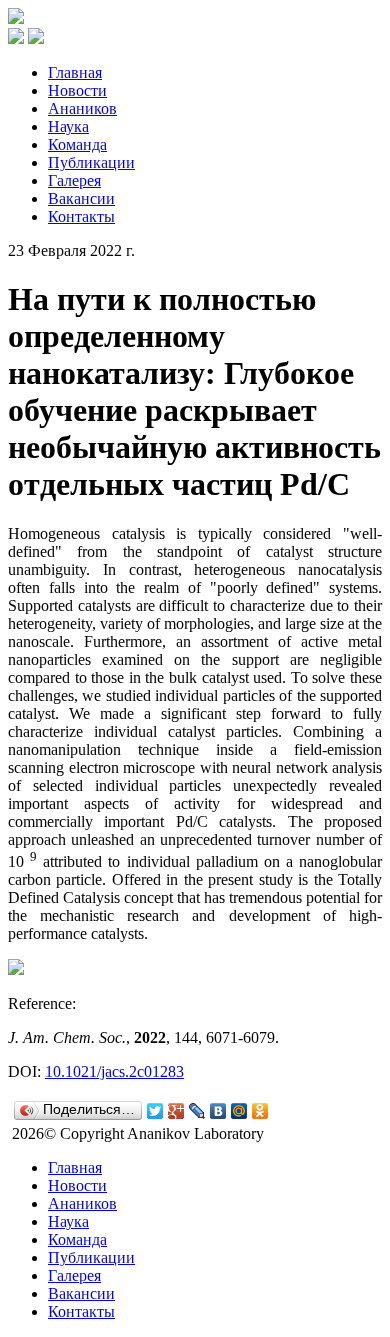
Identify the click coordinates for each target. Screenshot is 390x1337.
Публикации (91, 162)
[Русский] (16, 38)
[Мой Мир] (239, 1111)
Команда (77, 144)
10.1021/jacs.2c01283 (114, 1071)
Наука (68, 126)
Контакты (81, 216)
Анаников (82, 108)
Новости (77, 90)
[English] (36, 38)
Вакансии (81, 198)
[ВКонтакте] (218, 1111)
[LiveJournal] (197, 1111)
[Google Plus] (176, 1111)
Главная (75, 72)
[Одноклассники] (260, 1111)
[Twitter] (155, 1111)
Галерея (74, 180)
